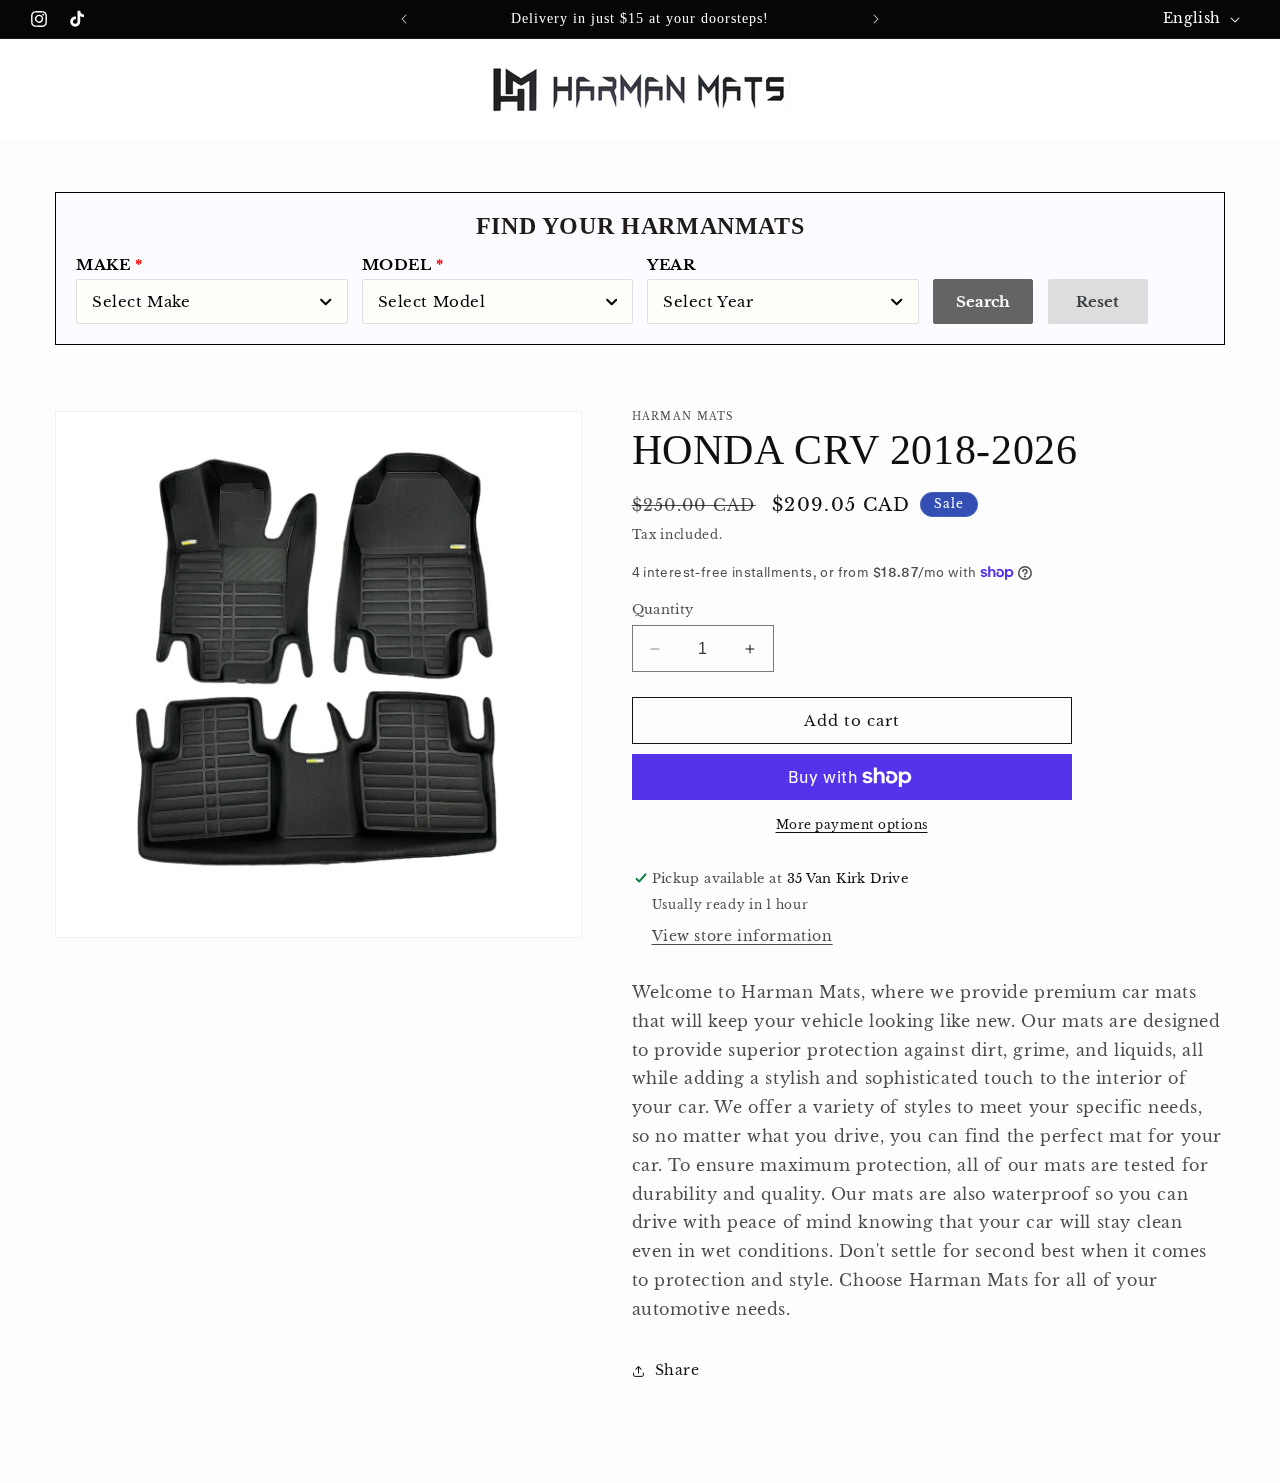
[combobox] (212, 301)
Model (397, 264)
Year (671, 264)
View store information (742, 936)
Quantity (663, 609)
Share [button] (677, 1370)
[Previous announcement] (404, 19)
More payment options (852, 824)
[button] (42, 88)
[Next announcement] (876, 19)
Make (103, 264)
